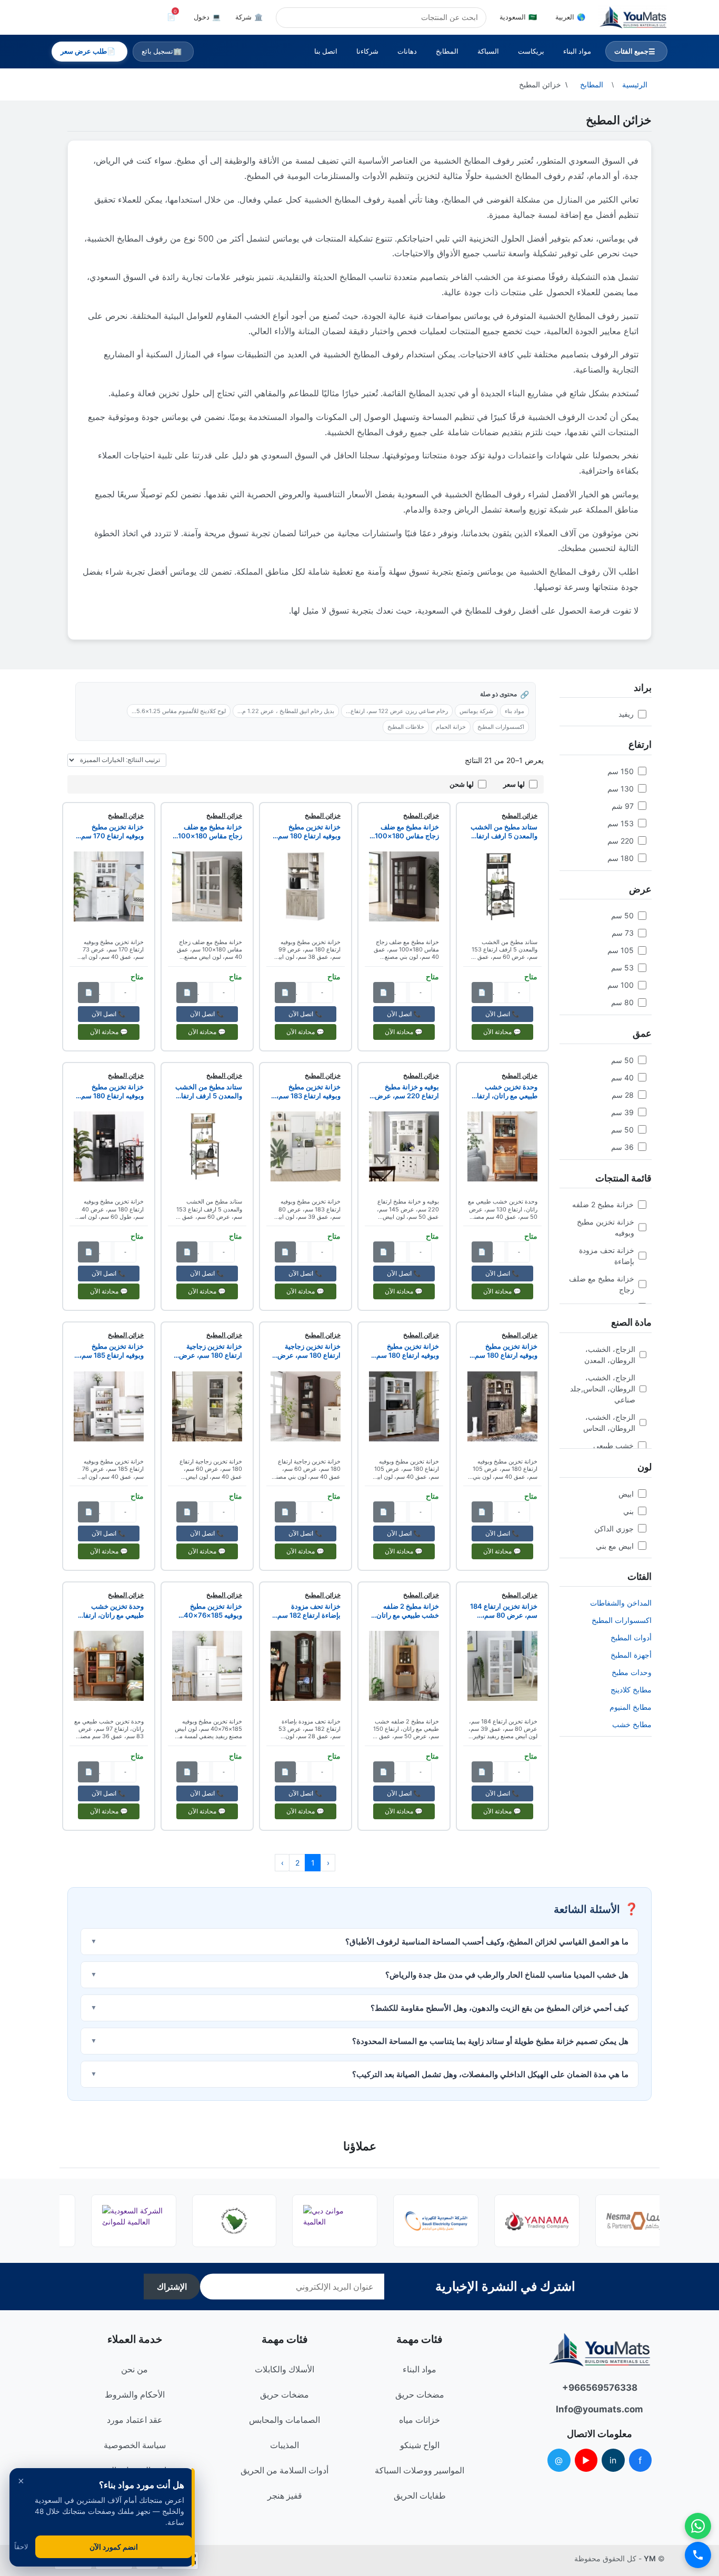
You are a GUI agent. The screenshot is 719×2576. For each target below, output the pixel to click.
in (613, 2460)
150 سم (621, 771)
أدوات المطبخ (631, 1637)
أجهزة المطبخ (631, 1655)
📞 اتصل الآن (502, 1014)
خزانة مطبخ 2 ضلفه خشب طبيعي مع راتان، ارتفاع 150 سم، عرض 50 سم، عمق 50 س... (406, 1611)
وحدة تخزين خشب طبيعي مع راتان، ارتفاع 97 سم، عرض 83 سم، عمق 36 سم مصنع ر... (111, 1611)
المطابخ (447, 51)
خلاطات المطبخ (406, 727)
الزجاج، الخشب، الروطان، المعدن (610, 1355)
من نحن (134, 2369)
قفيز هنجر (285, 2495)
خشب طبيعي (613, 1445)
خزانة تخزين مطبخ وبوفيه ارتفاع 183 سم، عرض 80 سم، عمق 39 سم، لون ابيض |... (307, 1091)
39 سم (622, 1112)
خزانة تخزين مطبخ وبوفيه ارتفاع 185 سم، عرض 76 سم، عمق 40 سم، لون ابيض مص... (110, 1351)
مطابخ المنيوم (631, 1707)
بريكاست (531, 51)
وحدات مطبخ (632, 1672)
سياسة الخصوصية (135, 2445)
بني (628, 1511)
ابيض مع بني (615, 1546)
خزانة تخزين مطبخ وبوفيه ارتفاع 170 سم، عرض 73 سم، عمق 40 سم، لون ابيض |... (110, 831)
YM (650, 2558)
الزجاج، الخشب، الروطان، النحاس (609, 1422)
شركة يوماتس (476, 711)
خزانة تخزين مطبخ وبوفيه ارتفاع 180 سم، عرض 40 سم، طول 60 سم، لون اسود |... (110, 1091)
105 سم (621, 950)
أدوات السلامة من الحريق (284, 2470)
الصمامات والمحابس (284, 2420)
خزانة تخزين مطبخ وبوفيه (606, 1227)
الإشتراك (172, 2287)
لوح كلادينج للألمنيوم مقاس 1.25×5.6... (179, 711)
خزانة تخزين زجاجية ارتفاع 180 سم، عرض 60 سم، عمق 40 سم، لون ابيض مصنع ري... (210, 1351)
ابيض (626, 1494)
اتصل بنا (326, 51)
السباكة (488, 51)
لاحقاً (21, 2547)
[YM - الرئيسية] (633, 17)
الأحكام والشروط (135, 2394)
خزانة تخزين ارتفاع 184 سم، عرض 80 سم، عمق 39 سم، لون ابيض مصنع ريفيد (504, 1611)
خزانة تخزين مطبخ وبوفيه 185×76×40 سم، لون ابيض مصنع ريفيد (213, 1611)
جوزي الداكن (614, 1528)
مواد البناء (577, 51)
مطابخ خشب (632, 1724)
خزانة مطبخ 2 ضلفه (603, 1204)
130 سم (621, 789)
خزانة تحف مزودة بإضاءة (607, 1256)
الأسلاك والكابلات (284, 2369)
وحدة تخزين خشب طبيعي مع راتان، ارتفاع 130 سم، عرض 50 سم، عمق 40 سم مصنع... (503, 1091)
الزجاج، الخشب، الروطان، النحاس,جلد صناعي (603, 1389)
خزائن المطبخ (520, 815)
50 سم (622, 915)
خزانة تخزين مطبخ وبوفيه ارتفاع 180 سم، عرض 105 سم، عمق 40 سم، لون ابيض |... (407, 1351)
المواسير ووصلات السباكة (420, 2470)
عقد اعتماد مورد (135, 2420)
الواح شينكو (420, 2445)
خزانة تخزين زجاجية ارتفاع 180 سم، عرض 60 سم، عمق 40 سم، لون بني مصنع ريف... (308, 1351)
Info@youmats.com (600, 2409)
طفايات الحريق (420, 2495)
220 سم (621, 841)
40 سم (622, 1077)
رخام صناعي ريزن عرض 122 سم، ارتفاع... (397, 711)
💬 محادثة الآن (502, 1032)
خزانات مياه (420, 2420)
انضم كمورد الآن (114, 2547)
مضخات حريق (420, 2394)
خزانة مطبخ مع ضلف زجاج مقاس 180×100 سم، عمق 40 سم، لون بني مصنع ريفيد (406, 831)
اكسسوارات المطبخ (622, 1620)
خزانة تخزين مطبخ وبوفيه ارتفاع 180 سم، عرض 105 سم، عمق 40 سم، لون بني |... (505, 1351)
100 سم (621, 985)
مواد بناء (515, 711)
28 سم (623, 1095)
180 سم (621, 858)
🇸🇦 (518, 17)
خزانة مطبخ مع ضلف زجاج (602, 1284)
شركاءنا (367, 51)
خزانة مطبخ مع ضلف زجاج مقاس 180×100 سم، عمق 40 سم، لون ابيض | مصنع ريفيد (209, 831)
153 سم (621, 823)
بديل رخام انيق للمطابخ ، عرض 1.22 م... (286, 711)
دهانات (407, 51)
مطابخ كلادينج (631, 1690)
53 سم (622, 968)
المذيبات (284, 2445)
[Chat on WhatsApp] (698, 2526)
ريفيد (626, 714)
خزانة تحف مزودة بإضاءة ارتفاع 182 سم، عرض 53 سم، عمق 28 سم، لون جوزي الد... (307, 1611)
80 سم (622, 1002)
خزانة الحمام (451, 727)
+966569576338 (600, 2388)
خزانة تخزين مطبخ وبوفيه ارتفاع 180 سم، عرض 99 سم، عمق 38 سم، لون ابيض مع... (307, 831)
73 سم (623, 933)
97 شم (623, 806)
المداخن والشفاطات (621, 1603)
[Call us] (698, 2555)
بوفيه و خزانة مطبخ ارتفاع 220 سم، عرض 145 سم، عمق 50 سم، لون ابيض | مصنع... (406, 1091)
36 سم (622, 1147)
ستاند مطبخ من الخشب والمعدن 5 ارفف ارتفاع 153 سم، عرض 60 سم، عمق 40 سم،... (503, 831)
